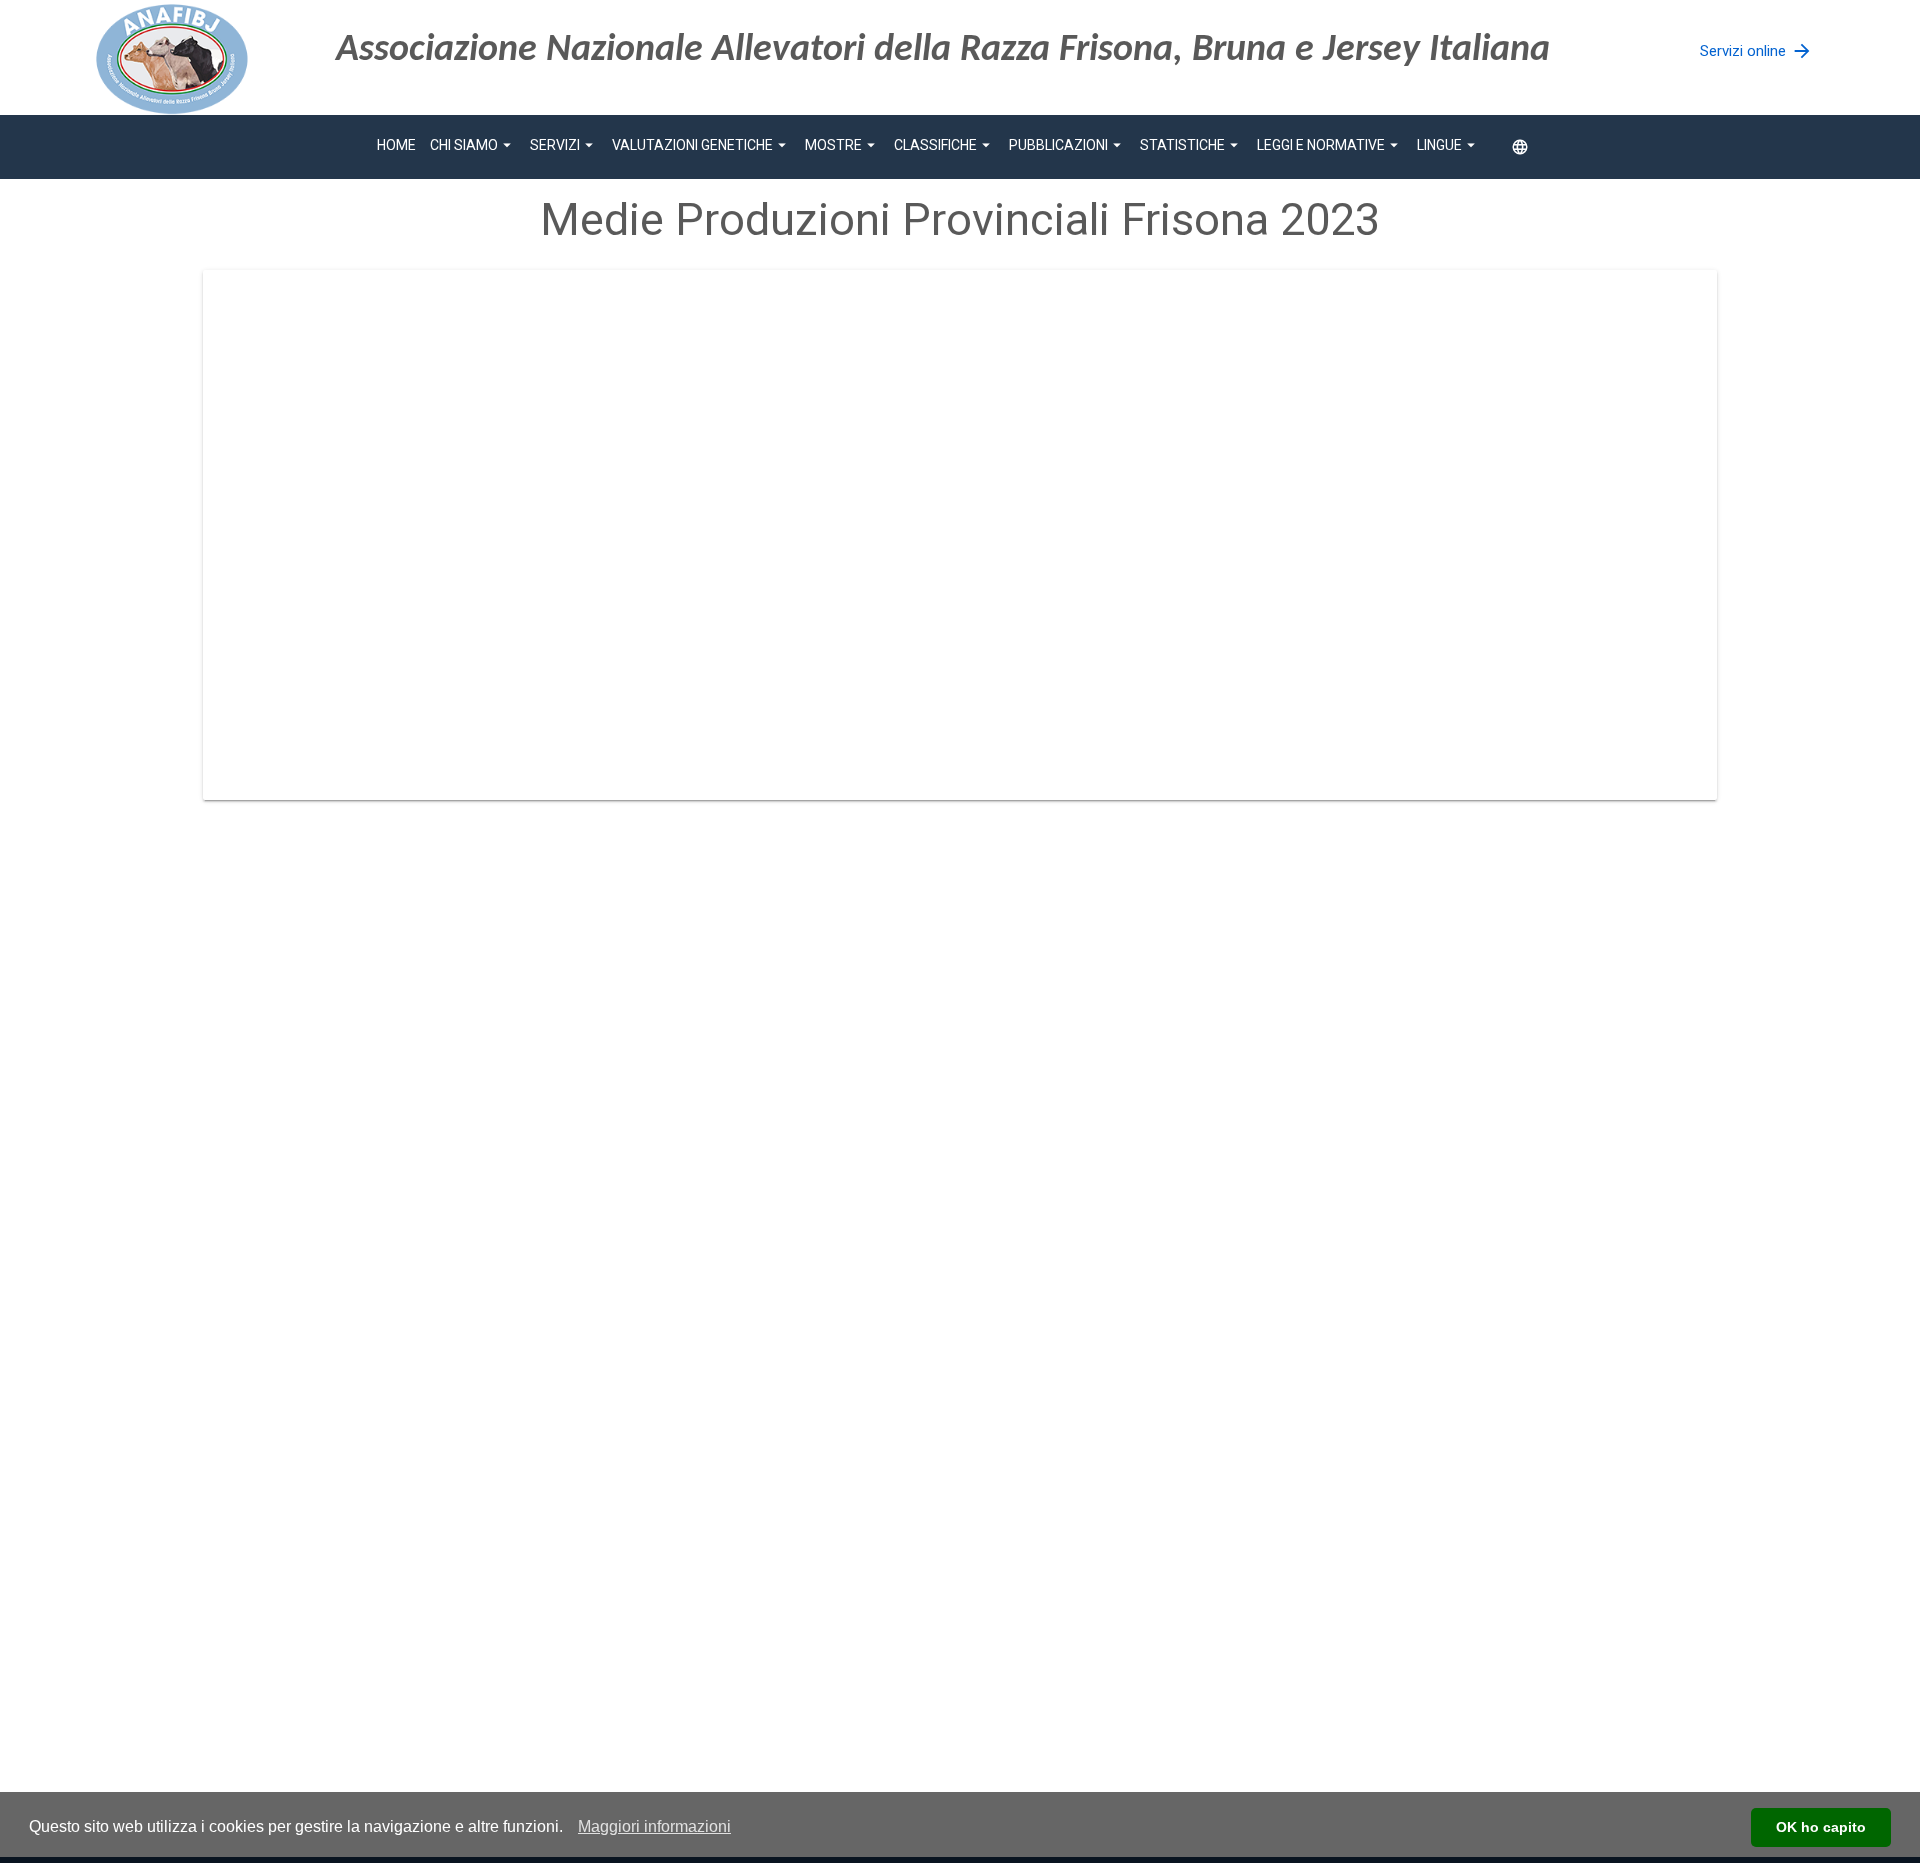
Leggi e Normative (1330, 145)
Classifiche (944, 145)
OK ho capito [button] (1821, 1827)
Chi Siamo (473, 145)
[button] (654, 1827)
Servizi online (1756, 51)
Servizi (564, 145)
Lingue (1448, 145)
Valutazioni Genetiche (701, 145)
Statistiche (1191, 145)
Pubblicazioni (1067, 145)
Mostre (842, 145)
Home (396, 145)
